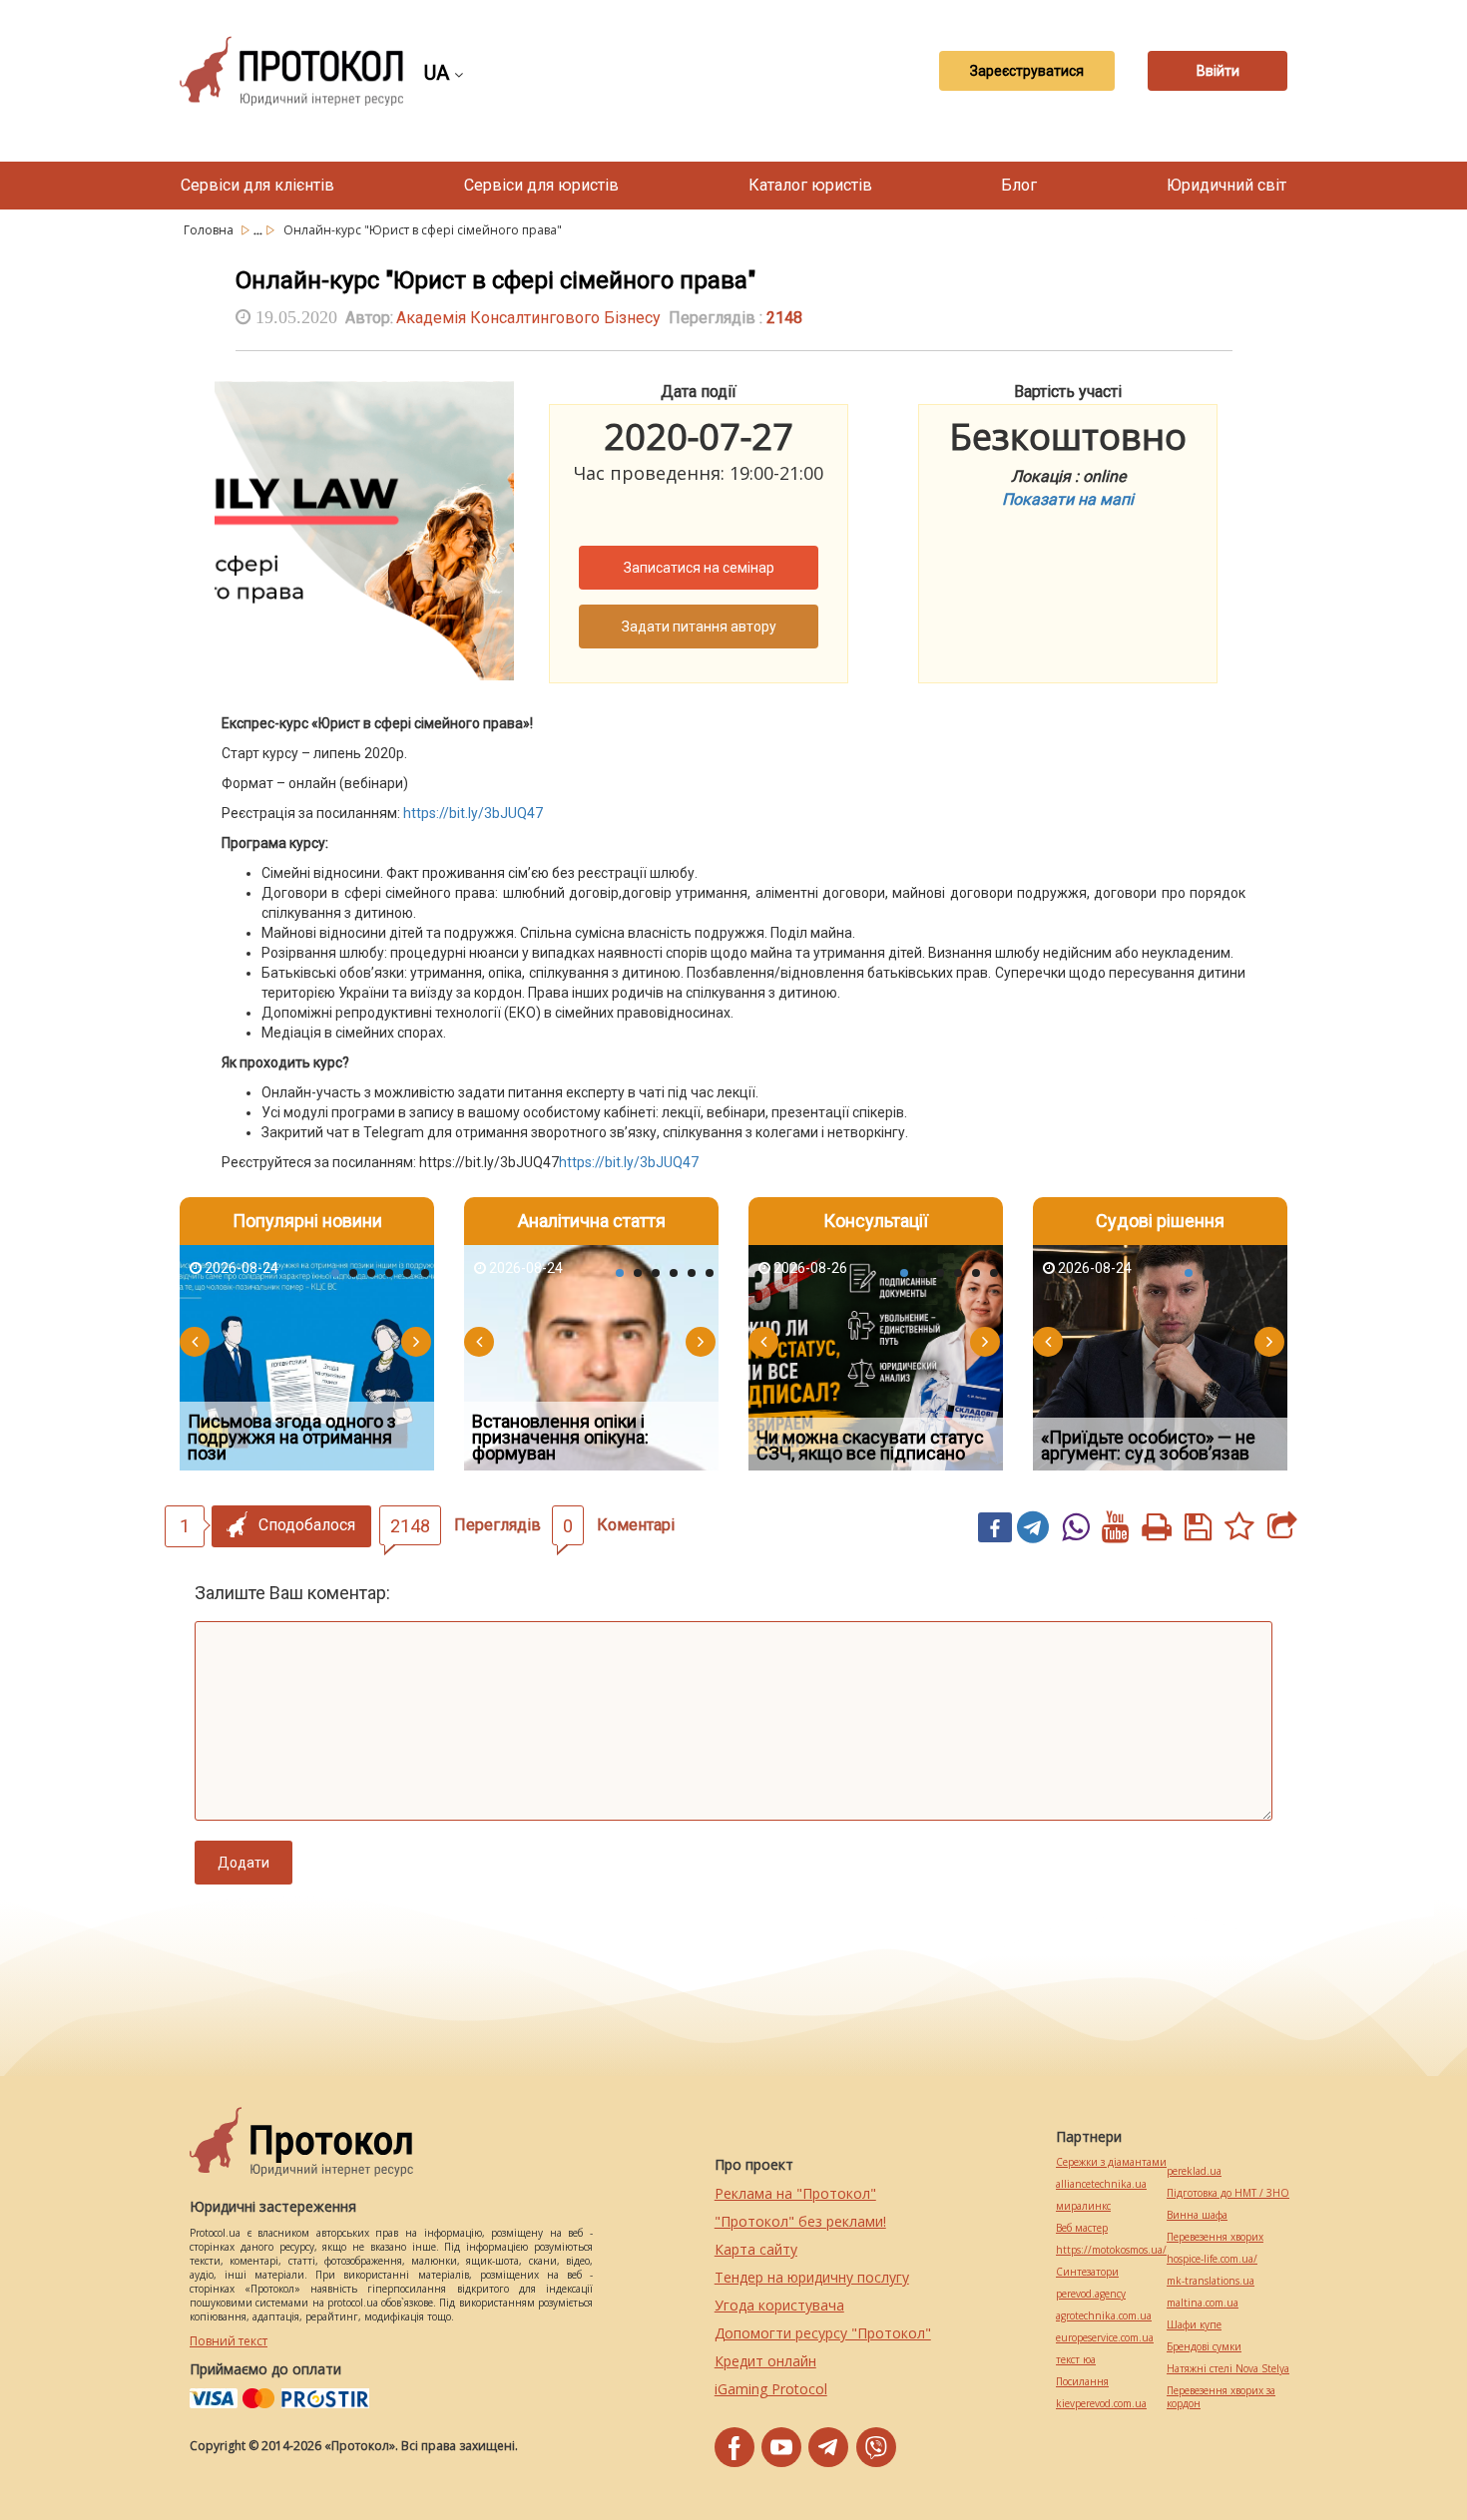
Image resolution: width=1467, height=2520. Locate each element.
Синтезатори (1087, 2272)
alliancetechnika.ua (1101, 2184)
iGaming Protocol (771, 2389)
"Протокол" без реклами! (800, 2221)
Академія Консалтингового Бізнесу (528, 318)
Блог (1019, 185)
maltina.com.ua (1203, 2303)
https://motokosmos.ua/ (1111, 2250)
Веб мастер (1082, 2228)
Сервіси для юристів (541, 185)
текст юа (1076, 2360)
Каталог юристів (810, 185)
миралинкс (1083, 2206)
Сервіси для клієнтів (257, 185)
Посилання (1082, 2382)
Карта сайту (756, 2249)
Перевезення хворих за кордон (1221, 2397)
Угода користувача (779, 2305)
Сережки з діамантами (1111, 2162)
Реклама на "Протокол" (795, 2193)
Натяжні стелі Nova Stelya (1228, 2369)
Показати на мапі (1068, 499)
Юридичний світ (1226, 185)
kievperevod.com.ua (1101, 2404)
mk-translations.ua (1211, 2281)
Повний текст (229, 2341)
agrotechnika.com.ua (1104, 2316)
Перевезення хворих (1215, 2237)
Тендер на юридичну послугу (812, 2277)
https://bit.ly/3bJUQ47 (473, 813)
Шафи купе (1194, 2325)
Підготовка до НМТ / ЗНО (1228, 2193)
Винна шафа (1197, 2215)
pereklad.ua (1194, 2171)
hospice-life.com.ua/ (1212, 2259)
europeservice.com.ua (1105, 2338)
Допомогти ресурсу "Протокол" (823, 2333)
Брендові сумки (1204, 2347)
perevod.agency (1091, 2294)
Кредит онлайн (765, 2361)
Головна (210, 230)
